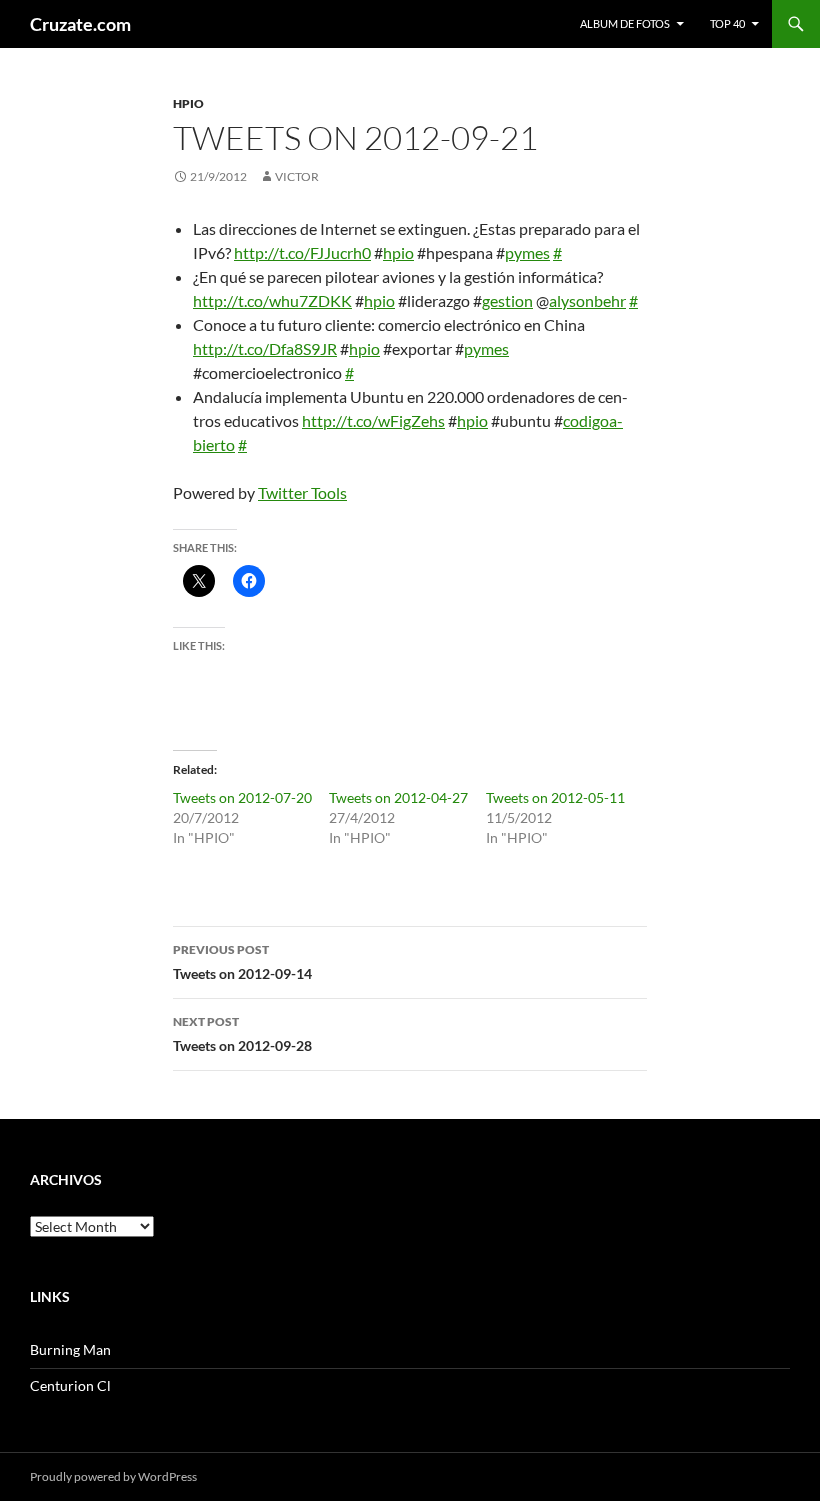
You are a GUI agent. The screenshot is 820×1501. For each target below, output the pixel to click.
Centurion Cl (70, 1385)
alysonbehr (587, 300)
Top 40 (727, 23)
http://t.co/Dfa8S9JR (265, 348)
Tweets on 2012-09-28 (242, 1034)
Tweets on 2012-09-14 (242, 962)
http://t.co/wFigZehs (373, 420)
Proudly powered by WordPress (113, 1476)
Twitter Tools (302, 492)
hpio (398, 252)
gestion (507, 300)
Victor (297, 176)
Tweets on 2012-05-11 (555, 797)
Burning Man (70, 1349)
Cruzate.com (80, 24)
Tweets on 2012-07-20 (242, 797)
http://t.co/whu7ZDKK (272, 300)
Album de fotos (625, 23)
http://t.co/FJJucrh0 (302, 252)
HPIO (188, 103)
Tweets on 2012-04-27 (398, 797)
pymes (527, 252)
